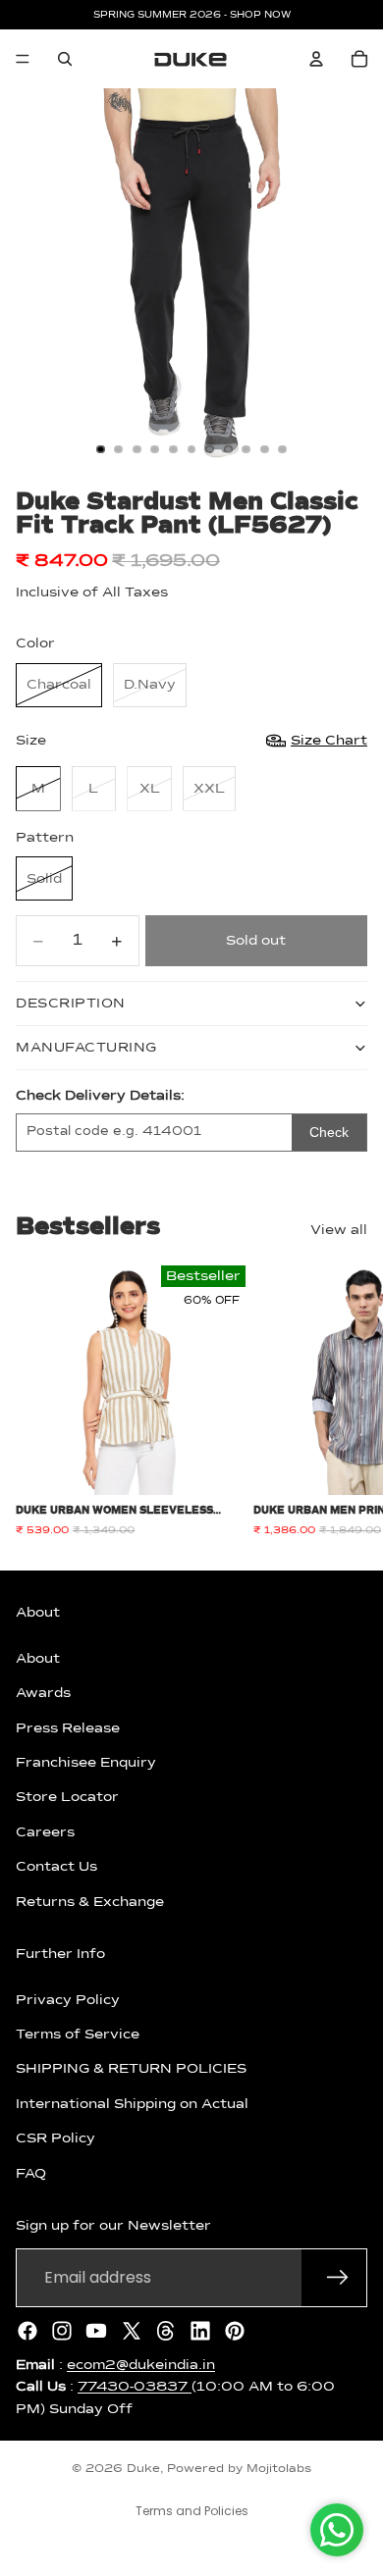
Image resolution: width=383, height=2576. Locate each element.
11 (283, 449)
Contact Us (56, 1867)
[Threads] (166, 2330)
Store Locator (67, 1797)
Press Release (68, 1727)
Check (329, 1132)
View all (339, 1230)
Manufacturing (86, 1048)
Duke (143, 2469)
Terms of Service (78, 2035)
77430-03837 (135, 2387)
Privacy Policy (68, 1999)
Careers (45, 1831)
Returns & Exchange (90, 1901)
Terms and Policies (192, 2511)
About (38, 1658)
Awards (43, 1693)
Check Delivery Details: (100, 1096)
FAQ (31, 2173)
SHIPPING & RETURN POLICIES (131, 2069)
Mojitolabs (279, 2469)
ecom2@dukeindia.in (141, 2364)
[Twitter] (132, 2330)
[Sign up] (338, 2277)
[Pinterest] (235, 2330)
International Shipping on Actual (132, 2103)
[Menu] (23, 59)
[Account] (316, 59)
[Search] (65, 59)
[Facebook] (27, 2330)
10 (264, 449)
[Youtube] (96, 2330)
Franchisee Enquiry (86, 1763)
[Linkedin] (200, 2330)
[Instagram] (62, 2330)
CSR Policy (55, 2138)
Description (71, 1004)
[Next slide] (346, 1401)
